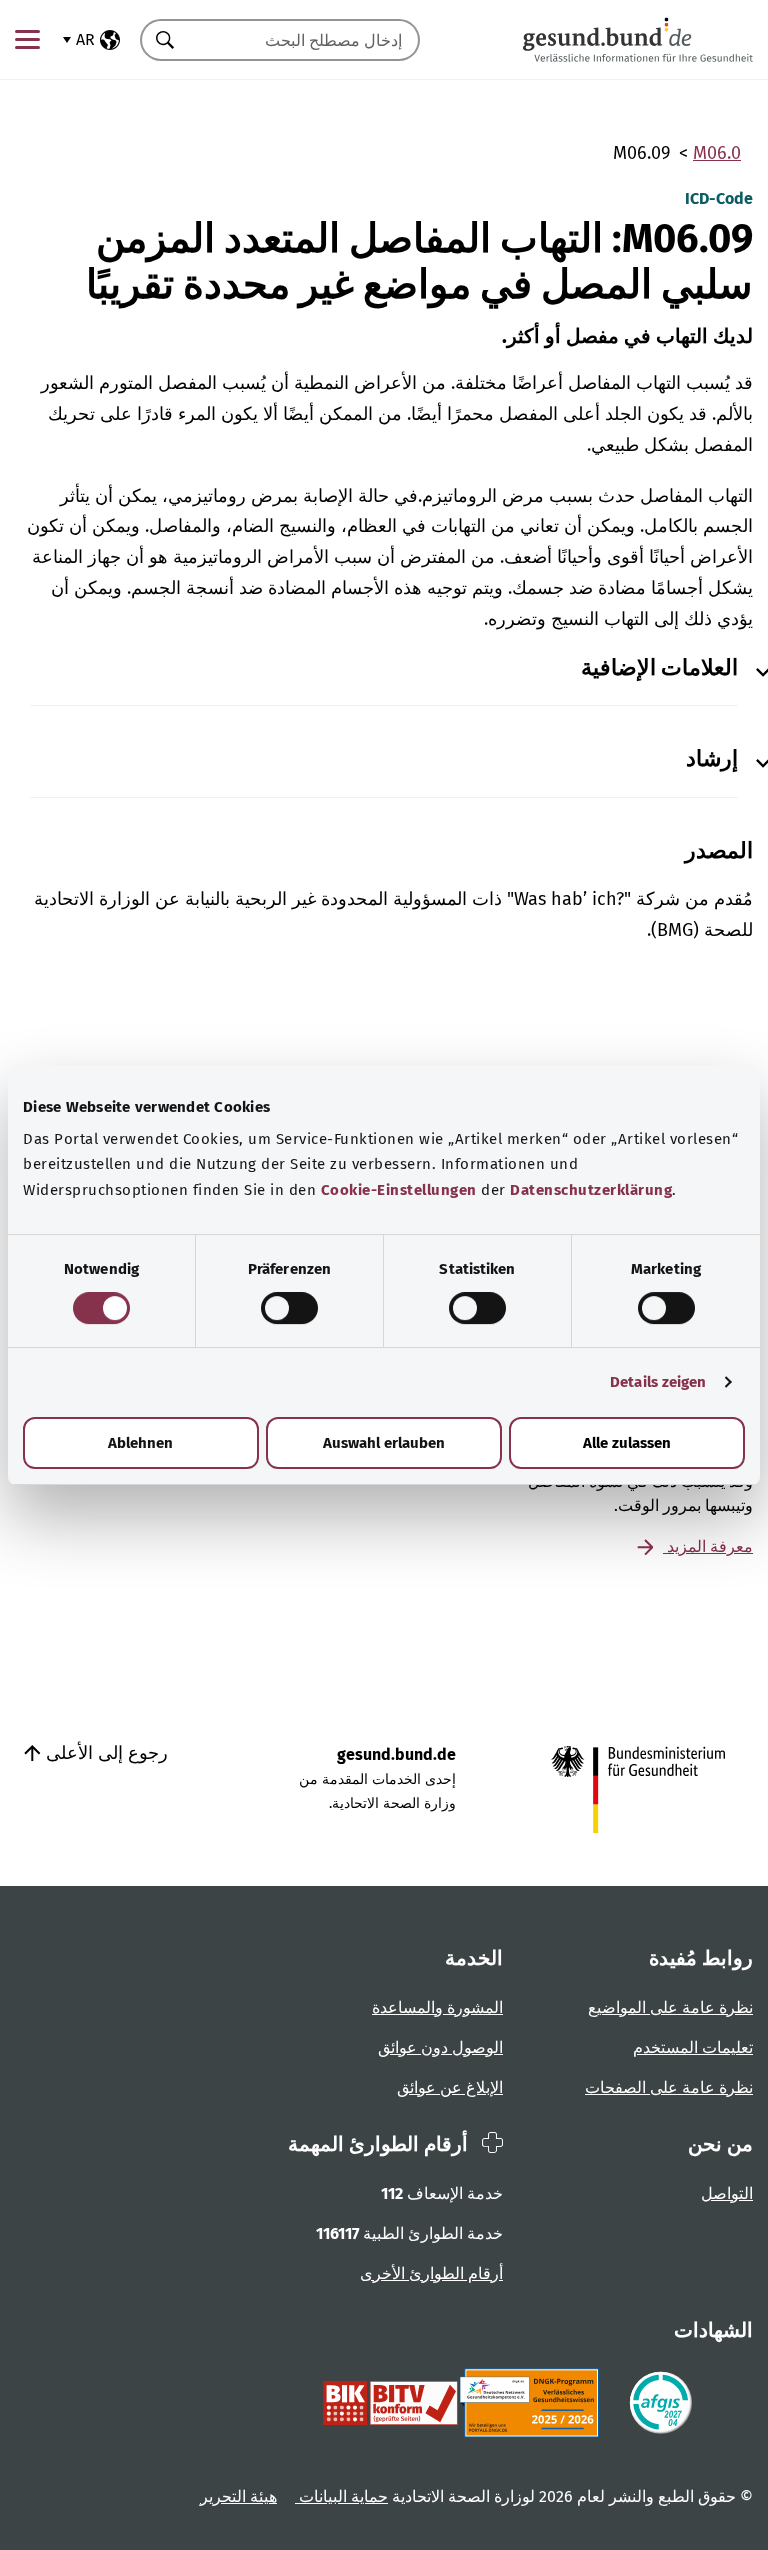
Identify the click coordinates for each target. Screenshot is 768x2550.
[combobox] (305, 40)
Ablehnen (140, 1443)
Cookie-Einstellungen (399, 1190)
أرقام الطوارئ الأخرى (431, 2273)
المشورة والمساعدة (437, 2007)
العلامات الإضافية (659, 668)
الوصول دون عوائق (440, 2047)
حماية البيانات (341, 2496)
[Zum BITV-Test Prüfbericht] (390, 2403)
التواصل (727, 2193)
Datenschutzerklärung (591, 1190)
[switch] (289, 1308)
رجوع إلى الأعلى (104, 1753)
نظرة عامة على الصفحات (669, 2087)
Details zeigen (658, 1382)
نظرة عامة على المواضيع (670, 2007)
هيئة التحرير (238, 2496)
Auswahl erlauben (384, 1443)
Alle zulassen (627, 1443)
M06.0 (717, 153)
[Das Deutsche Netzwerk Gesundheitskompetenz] (533, 2403)
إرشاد (712, 759)
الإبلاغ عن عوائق (450, 2087)
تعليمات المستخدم (693, 2047)
